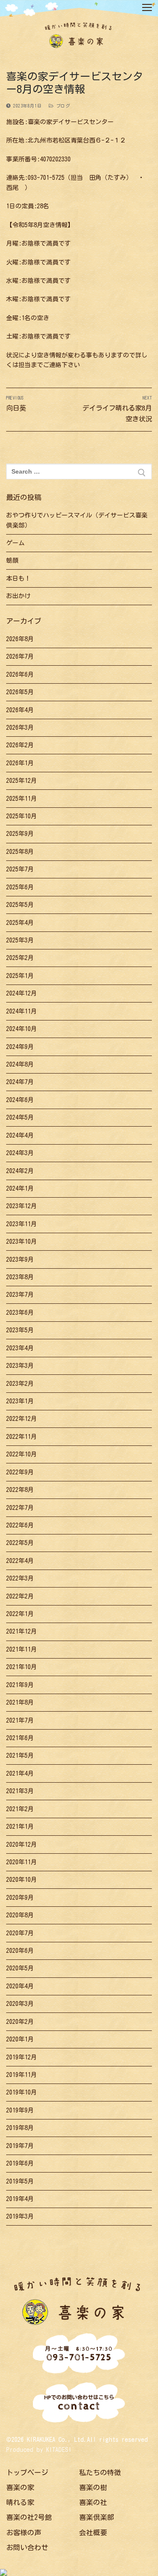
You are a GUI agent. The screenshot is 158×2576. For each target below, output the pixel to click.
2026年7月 (20, 656)
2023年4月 (20, 1348)
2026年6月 (20, 674)
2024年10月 (22, 1029)
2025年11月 (22, 799)
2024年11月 (22, 1011)
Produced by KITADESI (39, 2450)
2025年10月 (22, 816)
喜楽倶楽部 (97, 2517)
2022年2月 (20, 1596)
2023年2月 (20, 1384)
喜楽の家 (20, 2487)
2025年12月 (22, 781)
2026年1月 (20, 763)
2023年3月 (20, 1366)
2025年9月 (20, 834)
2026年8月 (20, 639)
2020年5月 (20, 1968)
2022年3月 (20, 1578)
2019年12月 (22, 2057)
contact (79, 2404)
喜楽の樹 (93, 2487)
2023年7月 (20, 1295)
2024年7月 (20, 1082)
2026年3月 (20, 728)
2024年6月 (20, 1100)
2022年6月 (20, 1525)
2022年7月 (20, 1508)
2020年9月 (20, 1898)
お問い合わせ (27, 2547)
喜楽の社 (93, 2502)
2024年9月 (20, 1047)
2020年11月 (22, 1862)
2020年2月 (20, 2022)
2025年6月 (20, 887)
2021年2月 (20, 1809)
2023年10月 (22, 1242)
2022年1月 (20, 1614)
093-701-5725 (79, 2354)
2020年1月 (20, 2039)
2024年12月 (22, 993)
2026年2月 (20, 745)
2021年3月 (20, 1791)
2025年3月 (20, 940)
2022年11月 (22, 1437)
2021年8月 (20, 1702)
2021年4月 (20, 1773)
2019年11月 (22, 2075)
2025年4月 (20, 923)
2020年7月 (20, 1933)
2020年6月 (20, 1951)
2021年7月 (20, 1720)
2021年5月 (20, 1755)
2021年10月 (22, 1667)
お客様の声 (24, 2533)
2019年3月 (20, 2216)
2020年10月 (22, 1880)
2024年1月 (20, 1188)
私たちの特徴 (100, 2473)
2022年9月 (20, 1472)
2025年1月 (20, 976)
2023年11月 (22, 1224)
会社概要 (93, 2533)
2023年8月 (20, 1277)
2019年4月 (20, 2199)
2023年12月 (22, 1206)
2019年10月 (22, 2092)
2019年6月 (20, 2163)
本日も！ (18, 578)
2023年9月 (20, 1259)
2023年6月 (20, 1313)
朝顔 (12, 560)
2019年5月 (20, 2181)
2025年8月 (20, 852)
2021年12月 (22, 1631)
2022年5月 (20, 1543)
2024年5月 (20, 1117)
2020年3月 (20, 2004)
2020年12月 (22, 1845)
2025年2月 (20, 958)
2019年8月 (20, 2128)
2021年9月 (20, 1685)
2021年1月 (20, 1827)
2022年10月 (22, 1454)
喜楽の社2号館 (29, 2517)
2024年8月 (20, 1064)
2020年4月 (20, 1986)
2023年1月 (20, 1401)
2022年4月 (20, 1561)
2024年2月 (20, 1171)
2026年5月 (20, 692)
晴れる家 (20, 2502)
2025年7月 (20, 869)
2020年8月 (20, 1915)
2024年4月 (20, 1135)
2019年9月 (20, 2110)
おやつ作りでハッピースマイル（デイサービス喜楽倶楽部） (77, 520)
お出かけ (18, 596)
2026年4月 (20, 710)
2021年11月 (22, 1649)
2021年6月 (20, 1738)
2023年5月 (20, 1330)
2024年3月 (20, 1153)
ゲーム (15, 543)
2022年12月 (22, 1419)
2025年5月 (20, 905)
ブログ (62, 106)
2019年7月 (20, 2146)
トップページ (27, 2473)
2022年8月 (20, 1490)
